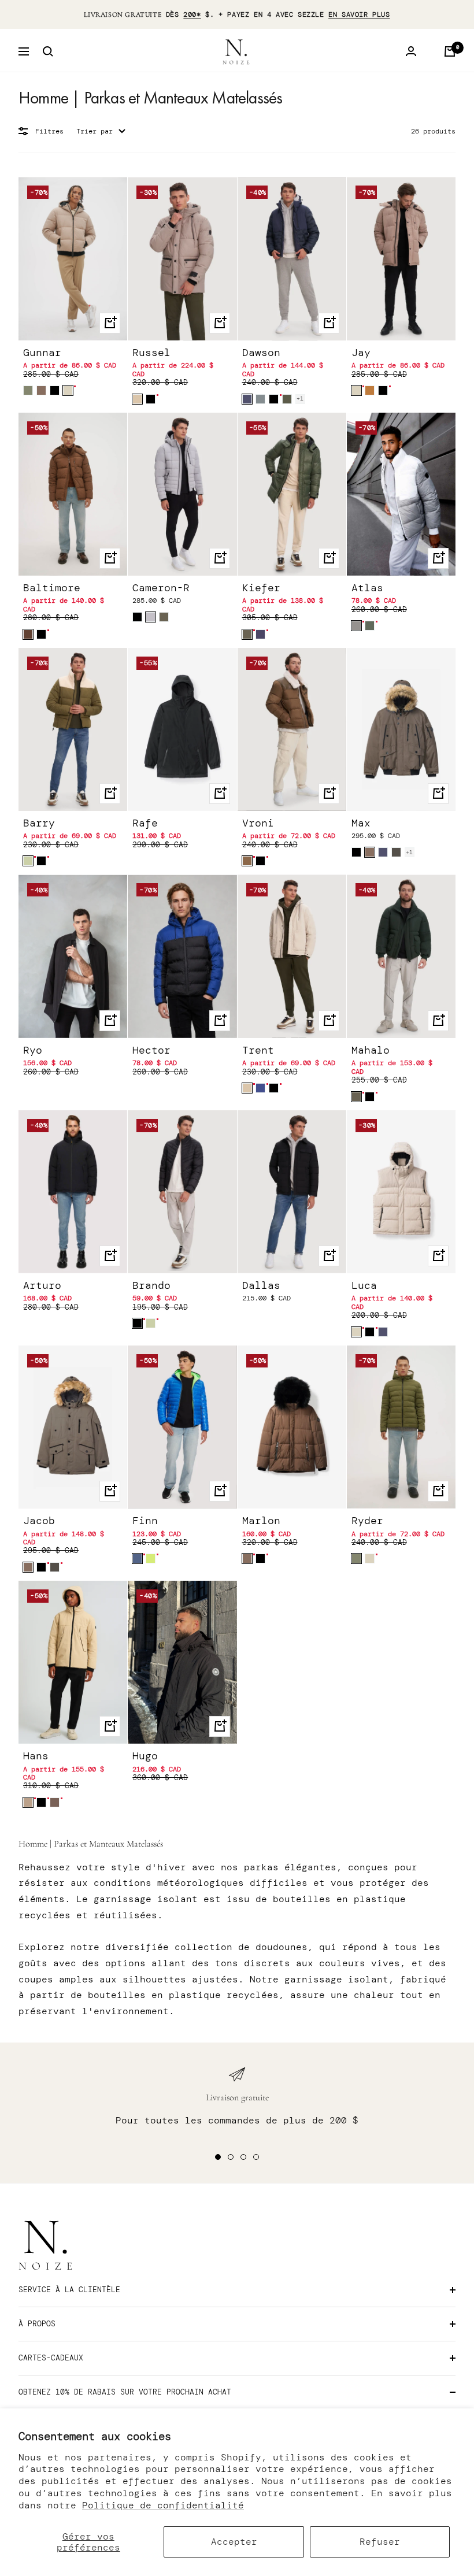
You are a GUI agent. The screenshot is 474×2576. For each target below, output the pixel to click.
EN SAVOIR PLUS (359, 14)
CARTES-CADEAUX (51, 2358)
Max (361, 823)
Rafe (145, 823)
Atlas (367, 588)
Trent (258, 1050)
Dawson (261, 353)
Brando (151, 1286)
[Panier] (450, 51)
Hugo (145, 1756)
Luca (364, 1286)
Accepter (234, 2542)
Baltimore (52, 588)
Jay (361, 353)
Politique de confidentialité (163, 2505)
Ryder (367, 1521)
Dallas (261, 1286)
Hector (151, 1050)
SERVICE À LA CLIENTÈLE (69, 2290)
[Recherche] (48, 51)
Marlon (261, 1521)
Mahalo (371, 1050)
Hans (36, 1756)
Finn (145, 1521)
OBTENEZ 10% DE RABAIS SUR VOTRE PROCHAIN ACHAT (125, 2392)
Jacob (39, 1521)
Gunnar (42, 353)
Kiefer (261, 588)
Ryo (33, 1050)
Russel (151, 353)
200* (192, 14)
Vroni (258, 823)
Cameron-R (161, 588)
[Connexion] (411, 51)
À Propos (37, 2324)
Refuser (380, 2542)
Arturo (42, 1286)
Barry (39, 823)
